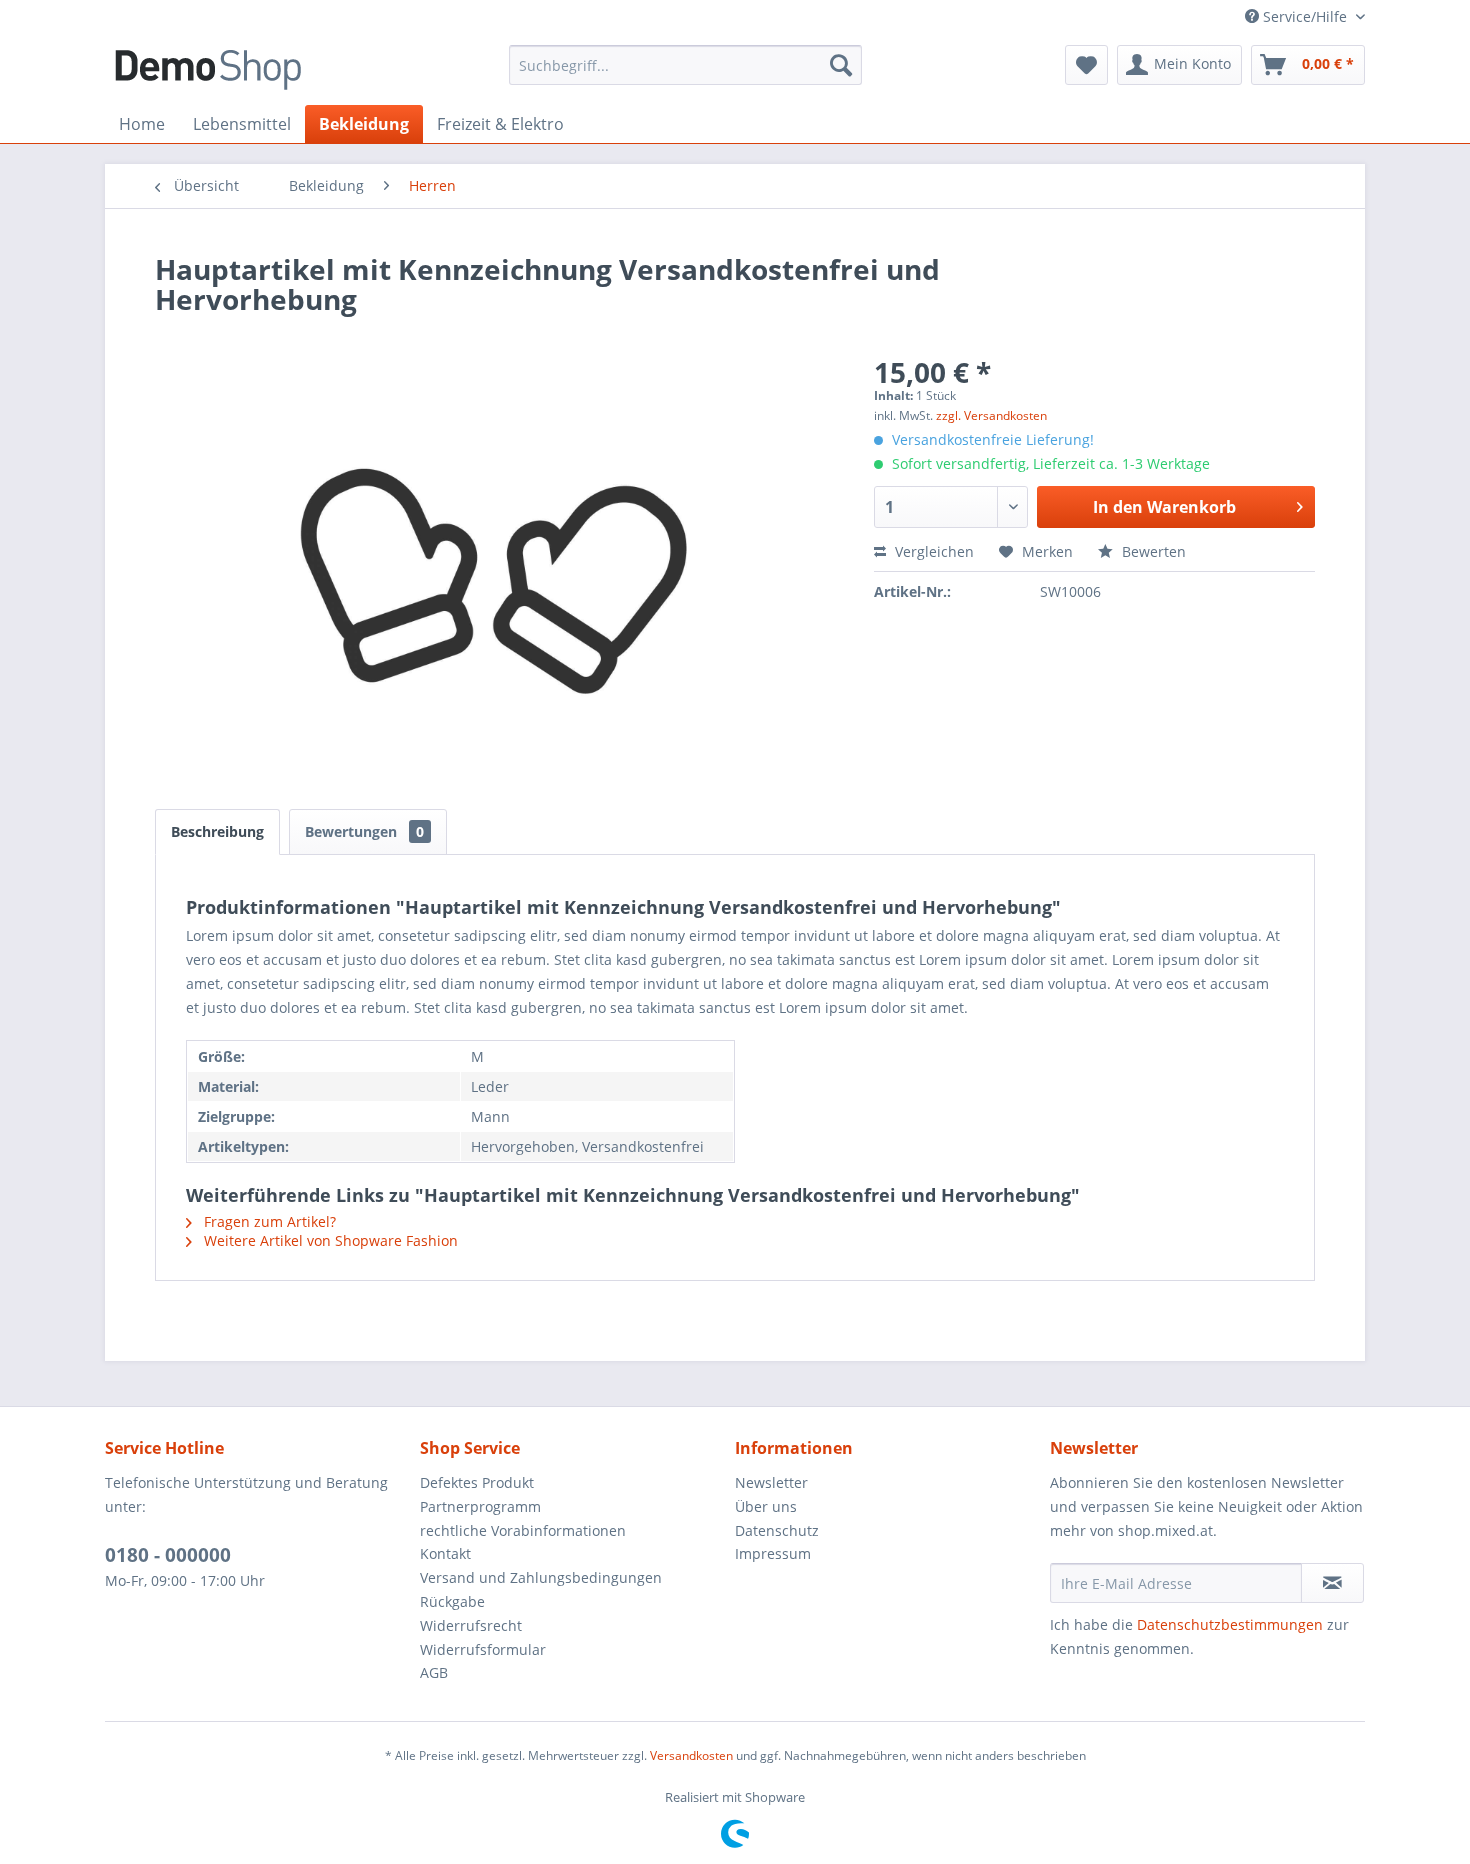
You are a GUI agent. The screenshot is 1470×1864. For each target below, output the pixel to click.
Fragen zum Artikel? (268, 1221)
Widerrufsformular (483, 1649)
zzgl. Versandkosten (991, 415)
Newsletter (771, 1482)
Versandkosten (691, 1755)
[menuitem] (685, 65)
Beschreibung (217, 831)
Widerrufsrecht (471, 1625)
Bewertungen (364, 831)
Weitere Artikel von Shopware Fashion (329, 1240)
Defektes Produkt (477, 1482)
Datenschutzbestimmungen (1230, 1624)
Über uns (766, 1506)
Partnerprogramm (480, 1506)
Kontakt (445, 1553)
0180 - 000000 (168, 1555)
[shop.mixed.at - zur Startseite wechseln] (208, 70)
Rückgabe (452, 1601)
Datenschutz (777, 1530)
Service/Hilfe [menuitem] (1305, 16)
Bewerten (1152, 551)
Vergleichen (932, 551)
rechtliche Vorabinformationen (523, 1530)
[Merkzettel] (1086, 65)
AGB (434, 1672)
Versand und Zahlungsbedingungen (541, 1577)
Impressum (773, 1553)
